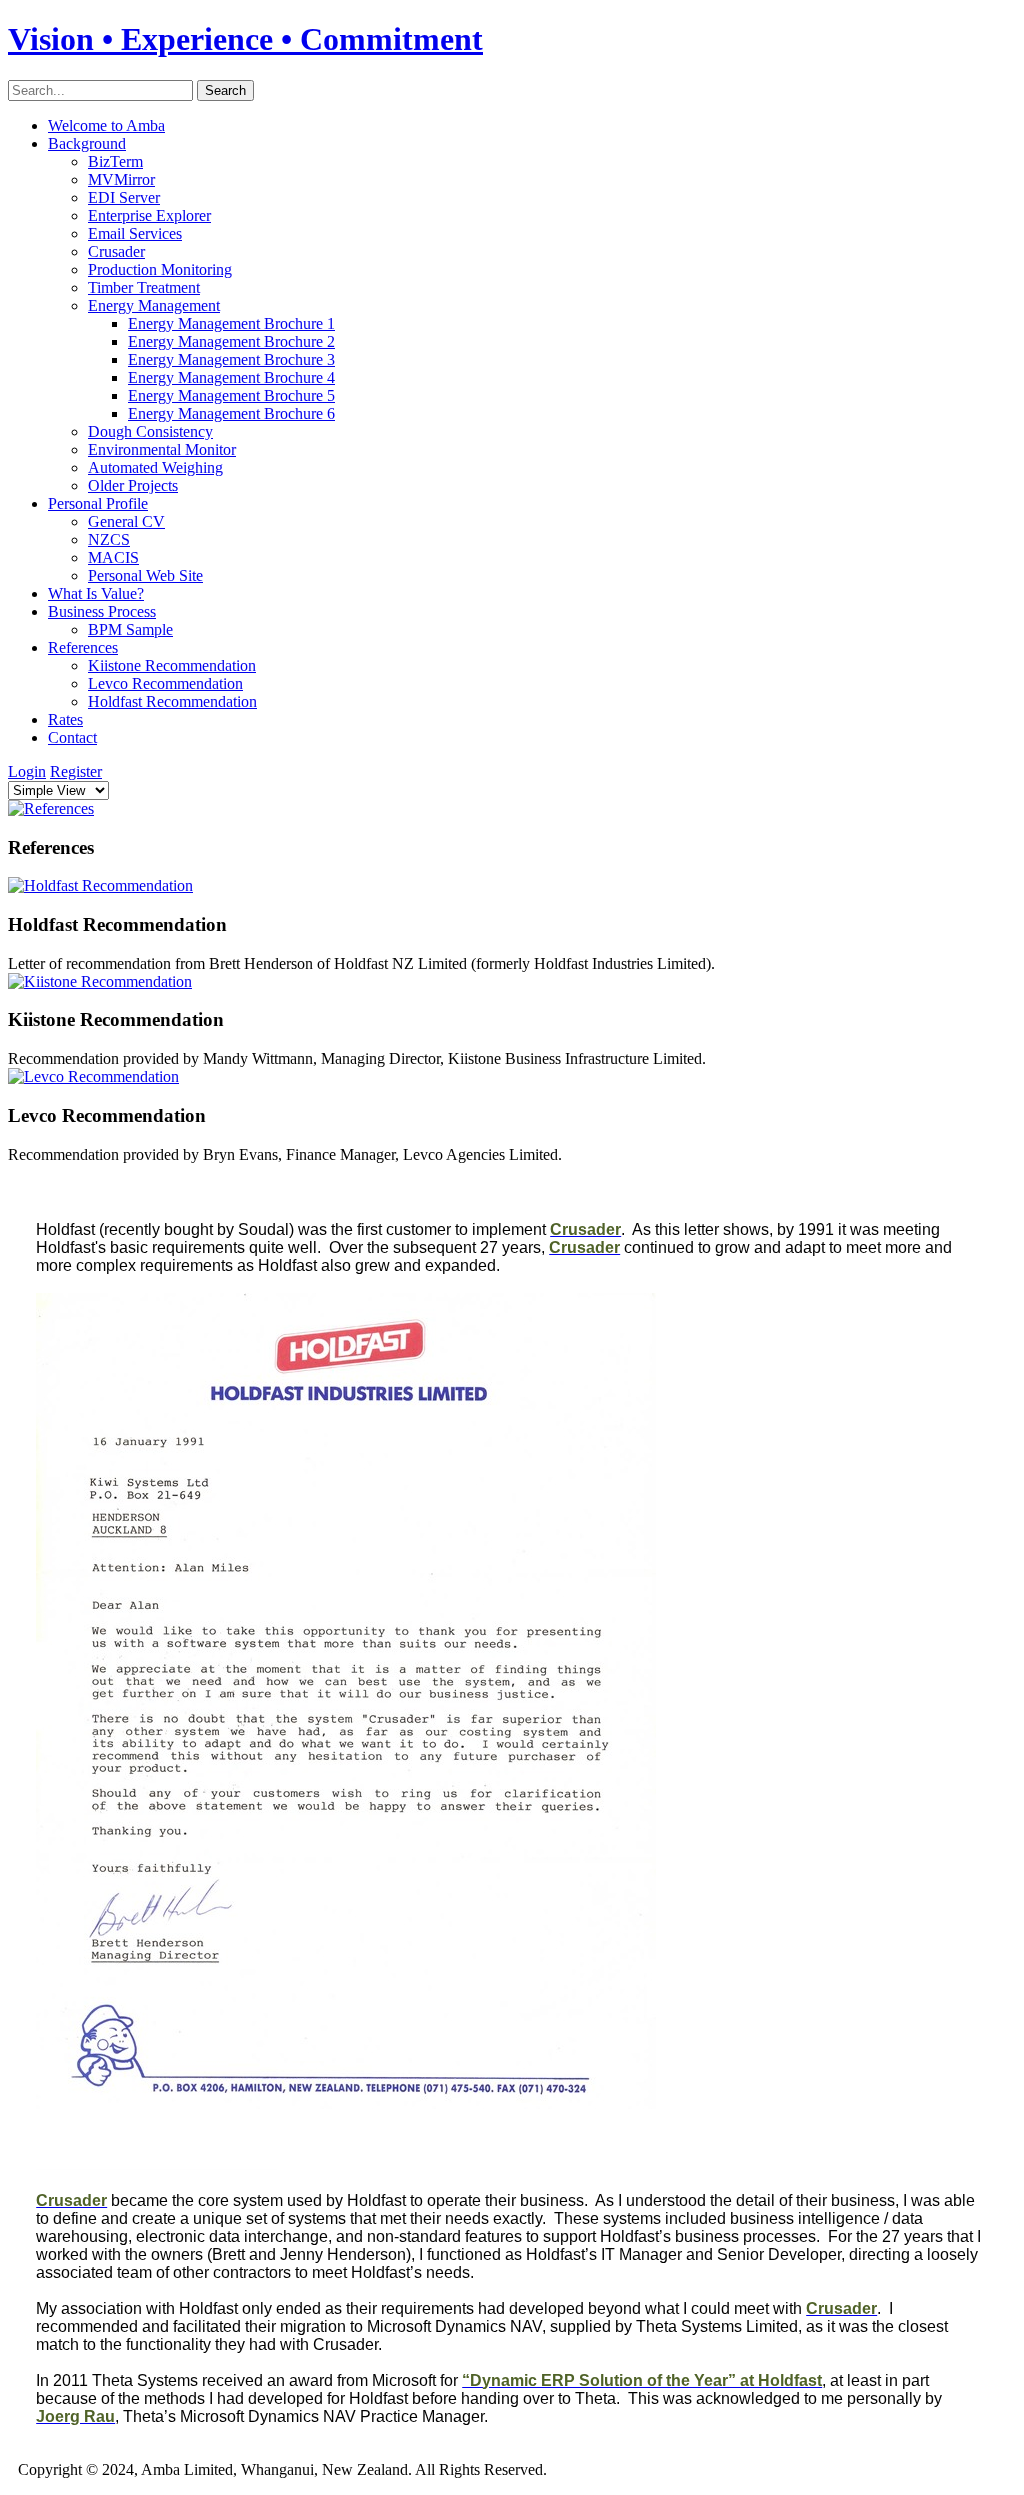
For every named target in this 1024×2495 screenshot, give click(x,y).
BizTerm (115, 161)
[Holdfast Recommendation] (100, 885)
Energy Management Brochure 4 (231, 377)
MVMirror (121, 179)
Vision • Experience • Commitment (245, 39)
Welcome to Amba (106, 125)
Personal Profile (98, 503)
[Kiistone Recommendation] (100, 981)
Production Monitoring (160, 269)
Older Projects (133, 485)
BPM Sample (130, 629)
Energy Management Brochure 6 (231, 413)
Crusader (116, 251)
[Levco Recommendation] (93, 1076)
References (83, 647)
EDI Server (124, 197)
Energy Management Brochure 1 (231, 323)
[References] (51, 808)
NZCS (109, 539)
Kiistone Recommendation (172, 665)
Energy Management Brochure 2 (231, 341)
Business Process (102, 611)
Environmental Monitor (162, 449)
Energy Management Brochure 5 (231, 395)
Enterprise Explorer (149, 215)
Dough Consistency (150, 431)
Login (27, 771)
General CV (126, 521)
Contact (72, 737)
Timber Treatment (144, 287)
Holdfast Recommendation (172, 701)
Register (76, 771)
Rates (65, 719)
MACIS (113, 557)
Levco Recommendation (165, 683)
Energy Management (154, 305)
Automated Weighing (155, 467)
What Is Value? (96, 593)
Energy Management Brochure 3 (231, 359)
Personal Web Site (145, 575)
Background (87, 143)
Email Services (135, 233)
